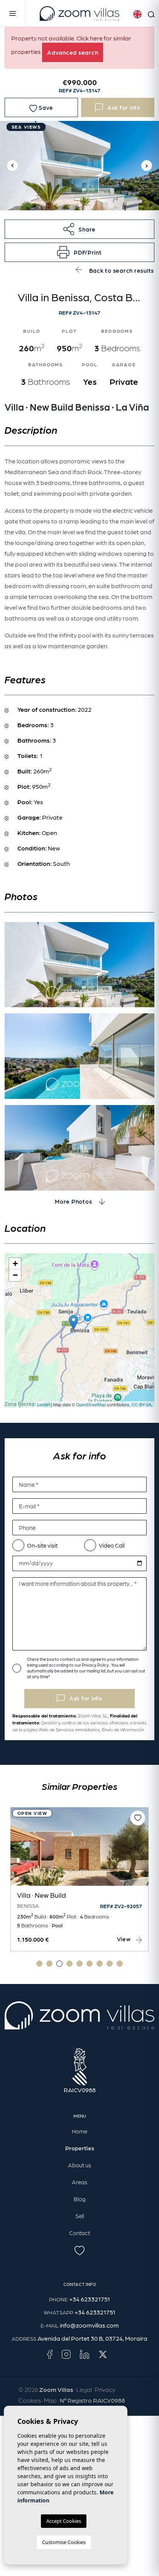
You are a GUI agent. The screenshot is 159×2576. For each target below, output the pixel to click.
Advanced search (73, 52)
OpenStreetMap (91, 1404)
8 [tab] (110, 1964)
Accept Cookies (64, 2521)
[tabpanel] (79, 1879)
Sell (80, 2216)
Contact (79, 2233)
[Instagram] (66, 2354)
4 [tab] (69, 1964)
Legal (84, 2389)
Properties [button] (80, 2148)
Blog (80, 2199)
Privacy (105, 2389)
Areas (79, 2182)
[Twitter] (103, 2354)
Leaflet (43, 1404)
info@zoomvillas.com (89, 2325)
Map (50, 2400)
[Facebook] (50, 2354)
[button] (79, 229)
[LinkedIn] (85, 2354)
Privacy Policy (96, 1665)
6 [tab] (90, 1964)
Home (79, 2131)
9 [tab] (120, 1964)
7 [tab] (100, 1964)
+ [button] (15, 1264)
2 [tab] (49, 1964)
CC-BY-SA (141, 1404)
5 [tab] (79, 1964)
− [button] (15, 1275)
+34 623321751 (90, 2299)
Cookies (30, 2400)
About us (79, 2165)
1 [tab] (39, 1964)
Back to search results (121, 270)
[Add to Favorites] (138, 1818)
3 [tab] (59, 1964)
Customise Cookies (64, 2542)
